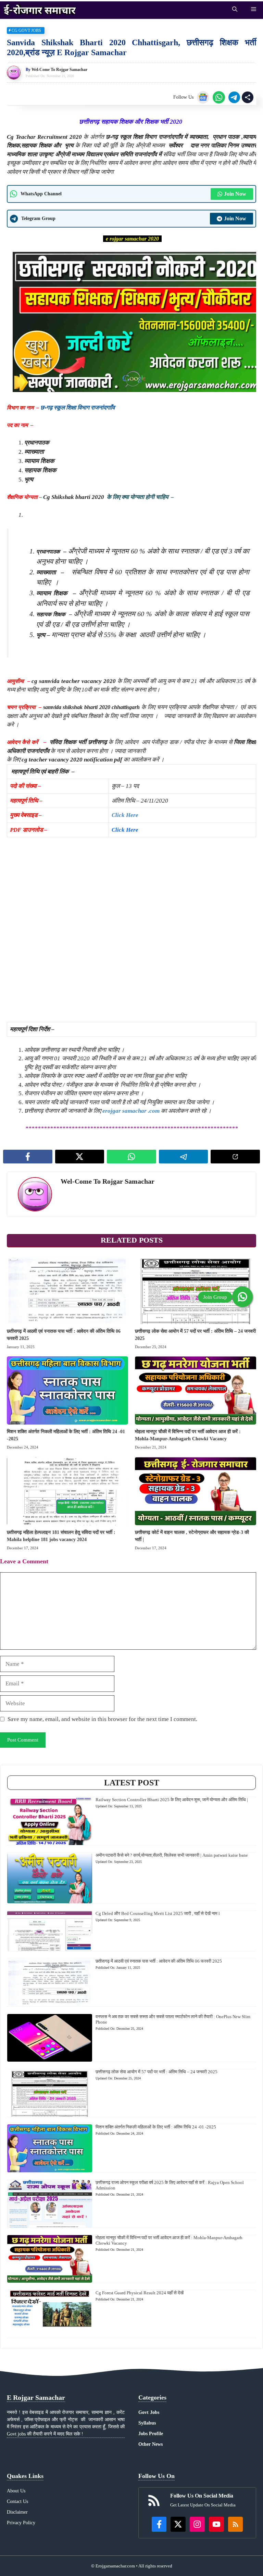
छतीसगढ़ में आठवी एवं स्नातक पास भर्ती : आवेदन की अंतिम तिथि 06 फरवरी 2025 (159, 1961)
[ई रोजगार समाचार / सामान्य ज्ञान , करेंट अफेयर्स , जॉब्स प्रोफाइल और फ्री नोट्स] (40, 9)
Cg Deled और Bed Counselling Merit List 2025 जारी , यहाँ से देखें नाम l (158, 1913)
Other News (151, 2444)
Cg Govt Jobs (26, 30)
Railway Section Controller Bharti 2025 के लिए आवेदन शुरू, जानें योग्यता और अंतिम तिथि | (172, 1800)
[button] (235, 9)
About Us (16, 2491)
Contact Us (17, 2501)
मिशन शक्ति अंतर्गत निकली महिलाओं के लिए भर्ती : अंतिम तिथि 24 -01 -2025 (156, 2127)
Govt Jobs (149, 2412)
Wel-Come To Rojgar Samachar (59, 70)
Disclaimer (17, 2512)
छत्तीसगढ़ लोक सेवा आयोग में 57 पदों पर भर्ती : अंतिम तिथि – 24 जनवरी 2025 (156, 2072)
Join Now (235, 194)
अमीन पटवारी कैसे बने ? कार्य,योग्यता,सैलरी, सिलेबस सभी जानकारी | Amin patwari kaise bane (172, 1855)
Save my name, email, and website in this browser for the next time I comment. (102, 1719)
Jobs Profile (151, 2434)
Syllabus (147, 2423)
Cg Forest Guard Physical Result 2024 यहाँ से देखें (140, 2293)
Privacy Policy (21, 2523)
